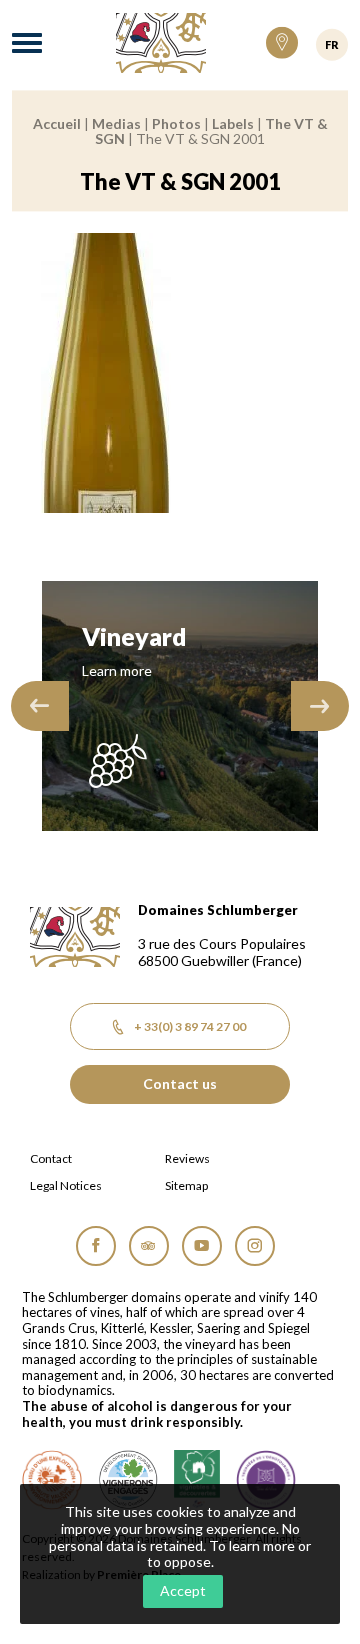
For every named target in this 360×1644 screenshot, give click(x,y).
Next (320, 706)
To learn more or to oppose (229, 1554)
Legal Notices (66, 1186)
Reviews (187, 1159)
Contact (51, 1159)
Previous (40, 706)
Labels (233, 123)
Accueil (57, 123)
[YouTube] (202, 1246)
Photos (176, 123)
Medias (116, 123)
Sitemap (186, 1186)
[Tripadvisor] (149, 1246)
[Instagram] (255, 1246)
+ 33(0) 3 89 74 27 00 (190, 1026)
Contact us (180, 1083)
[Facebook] (96, 1246)
